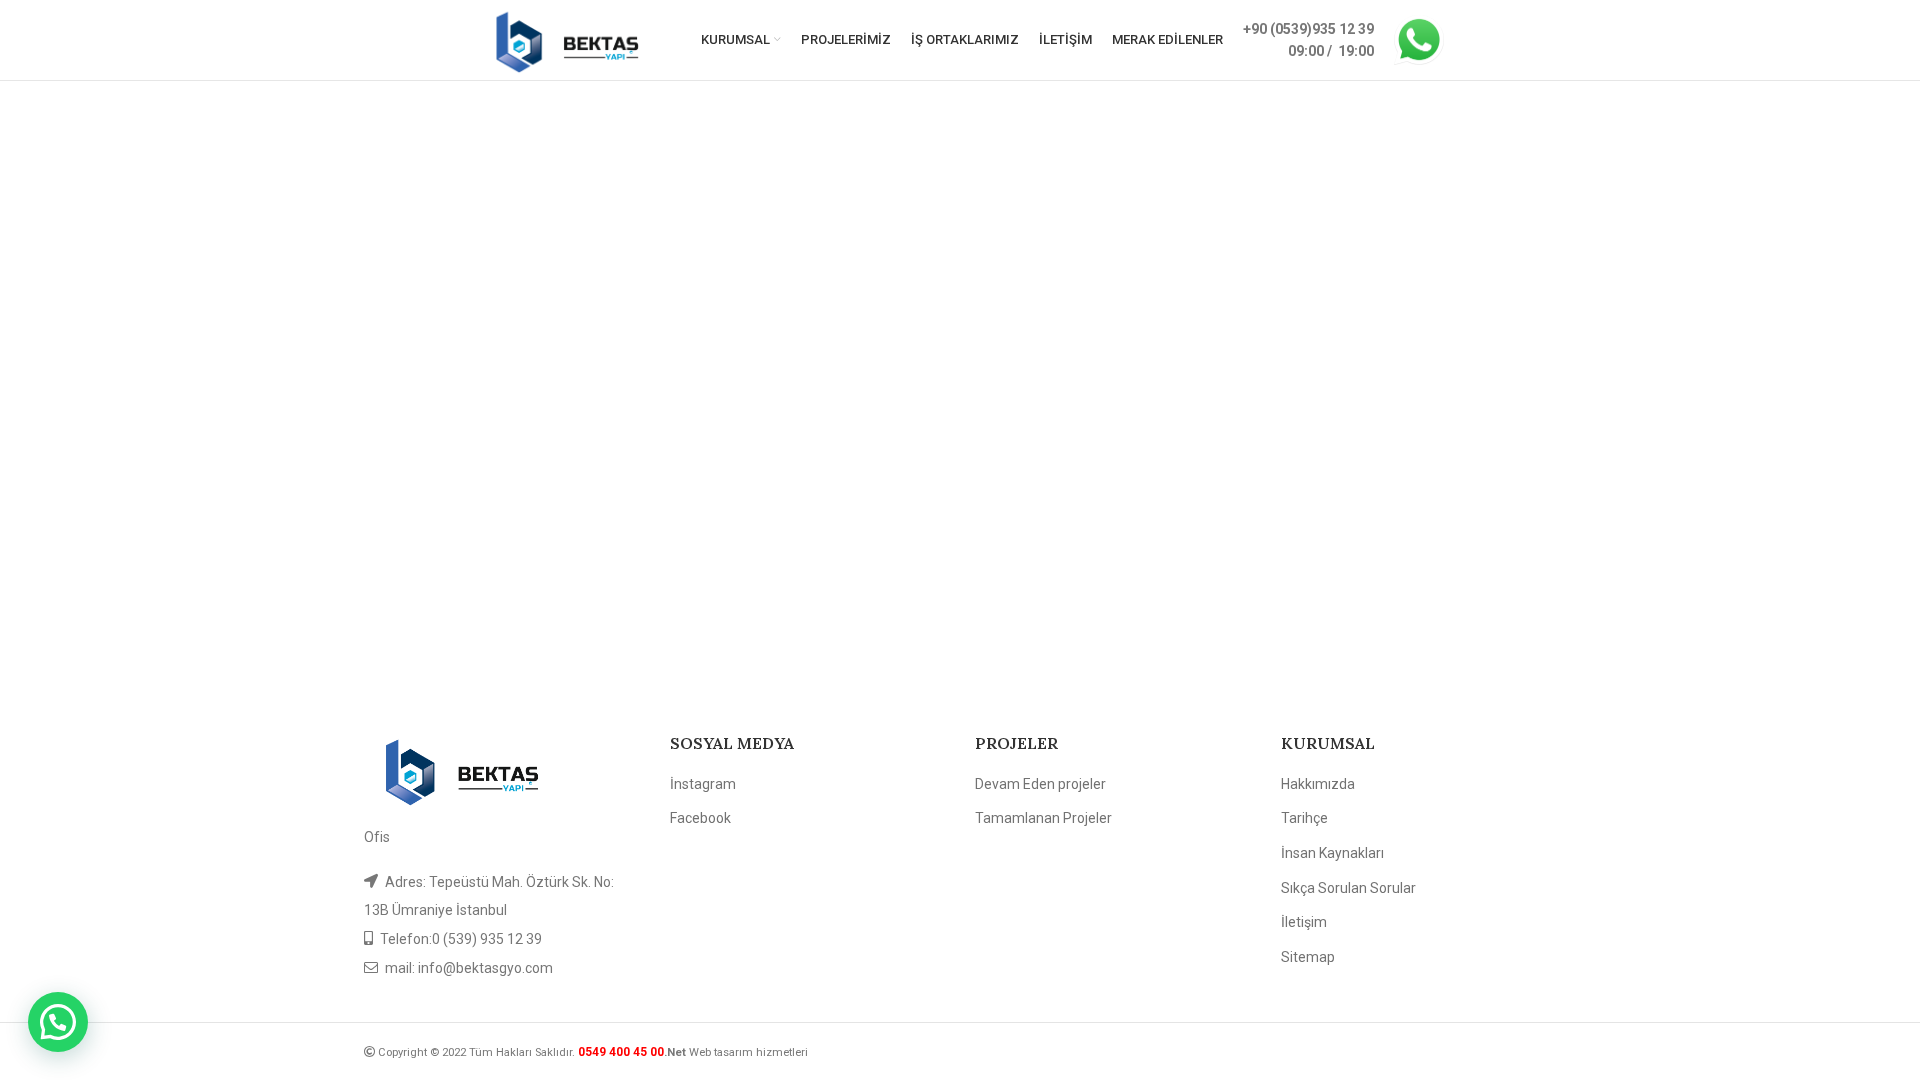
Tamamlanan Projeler (1043, 818)
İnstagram (703, 784)
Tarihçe (1304, 818)
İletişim (1304, 922)
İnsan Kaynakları (1332, 853)
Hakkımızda (1318, 784)
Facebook (700, 818)
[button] (58, 1022)
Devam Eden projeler (1040, 784)
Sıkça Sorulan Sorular (1348, 888)
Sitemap (1308, 957)
